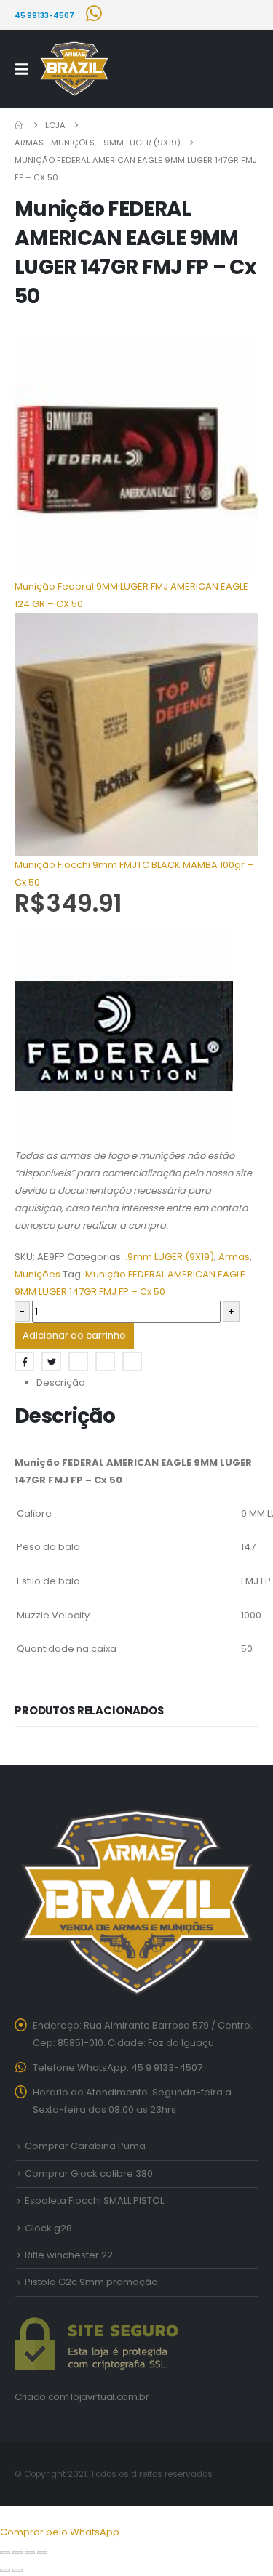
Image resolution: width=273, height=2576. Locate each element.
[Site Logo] (74, 69)
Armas (234, 1257)
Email (132, 1361)
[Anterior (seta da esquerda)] (5, 2570)
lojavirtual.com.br (110, 2397)
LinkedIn (78, 1361)
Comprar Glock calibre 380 (89, 2174)
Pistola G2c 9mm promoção (91, 2282)
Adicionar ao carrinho (74, 1335)
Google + (105, 1361)
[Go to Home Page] (20, 125)
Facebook (24, 1361)
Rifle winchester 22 (69, 2255)
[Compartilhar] (30, 2553)
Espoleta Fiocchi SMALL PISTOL (94, 2200)
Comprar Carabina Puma (85, 2146)
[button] (26, 69)
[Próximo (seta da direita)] (17, 2570)
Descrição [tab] (61, 1383)
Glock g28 (48, 2228)
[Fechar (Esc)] (42, 2553)
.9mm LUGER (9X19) (170, 1257)
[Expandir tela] (17, 2553)
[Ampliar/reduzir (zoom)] (5, 2553)
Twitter (51, 1361)
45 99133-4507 (44, 16)
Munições (37, 1274)
